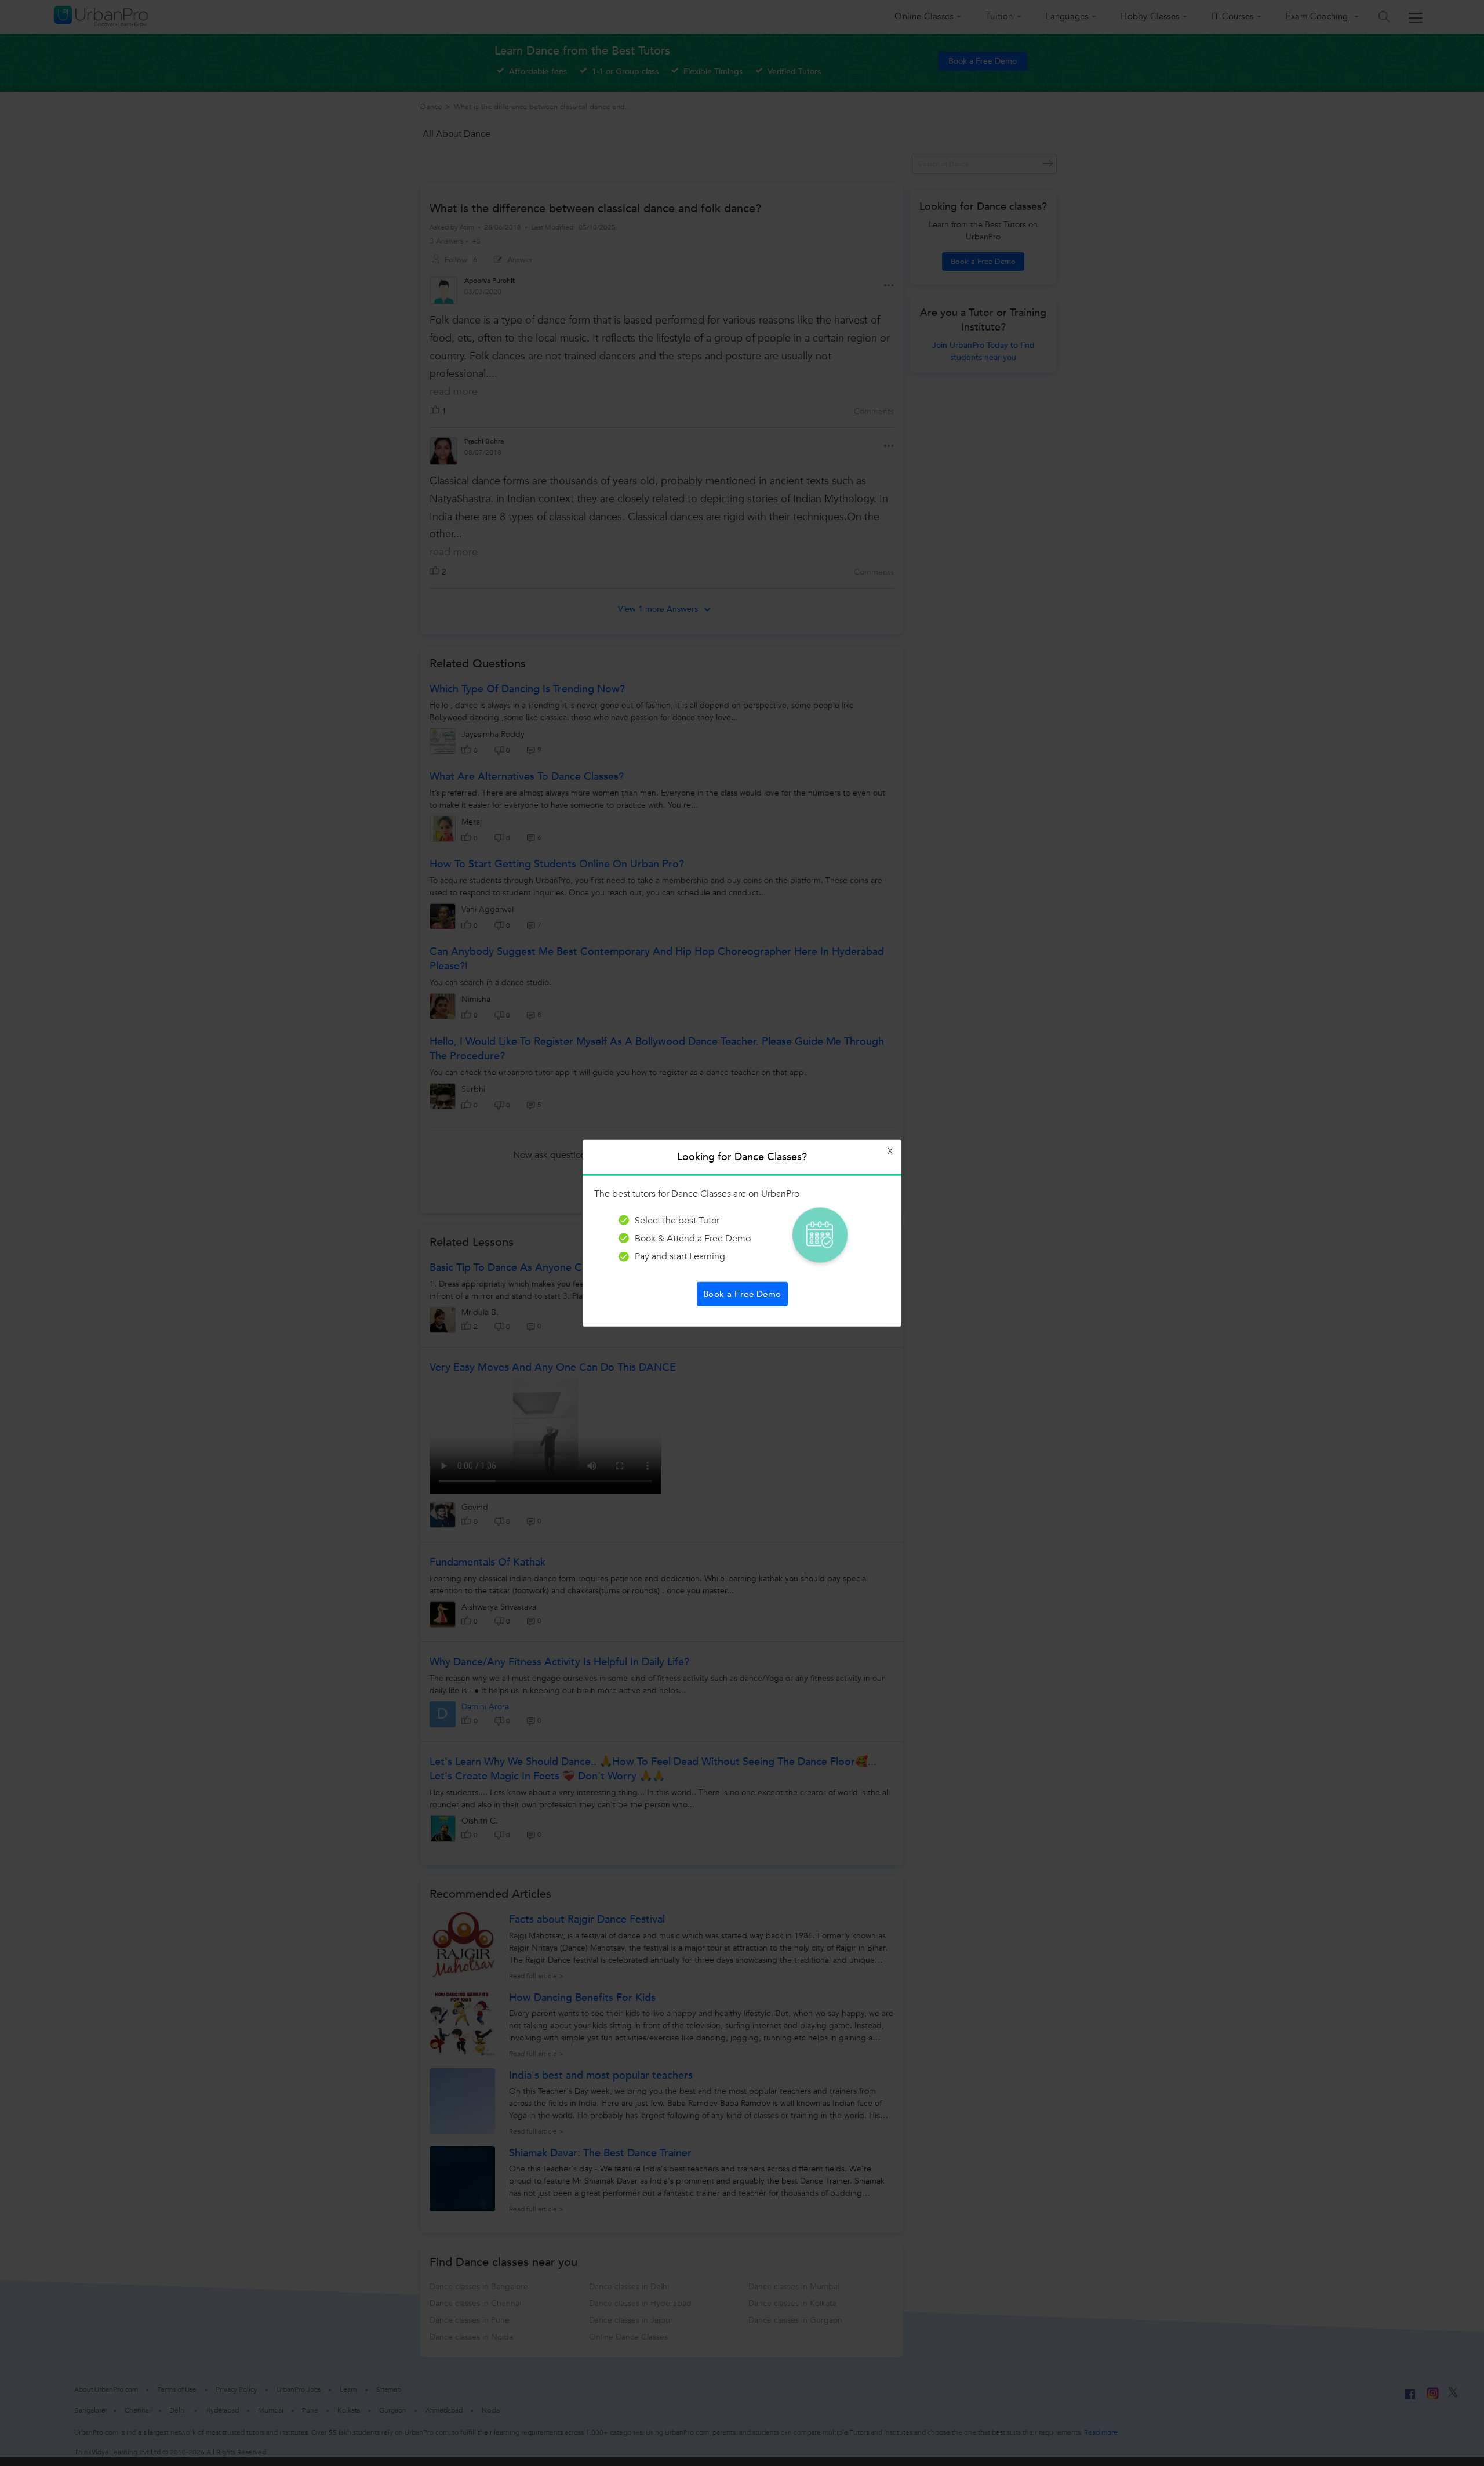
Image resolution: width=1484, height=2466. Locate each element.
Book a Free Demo (742, 1294)
